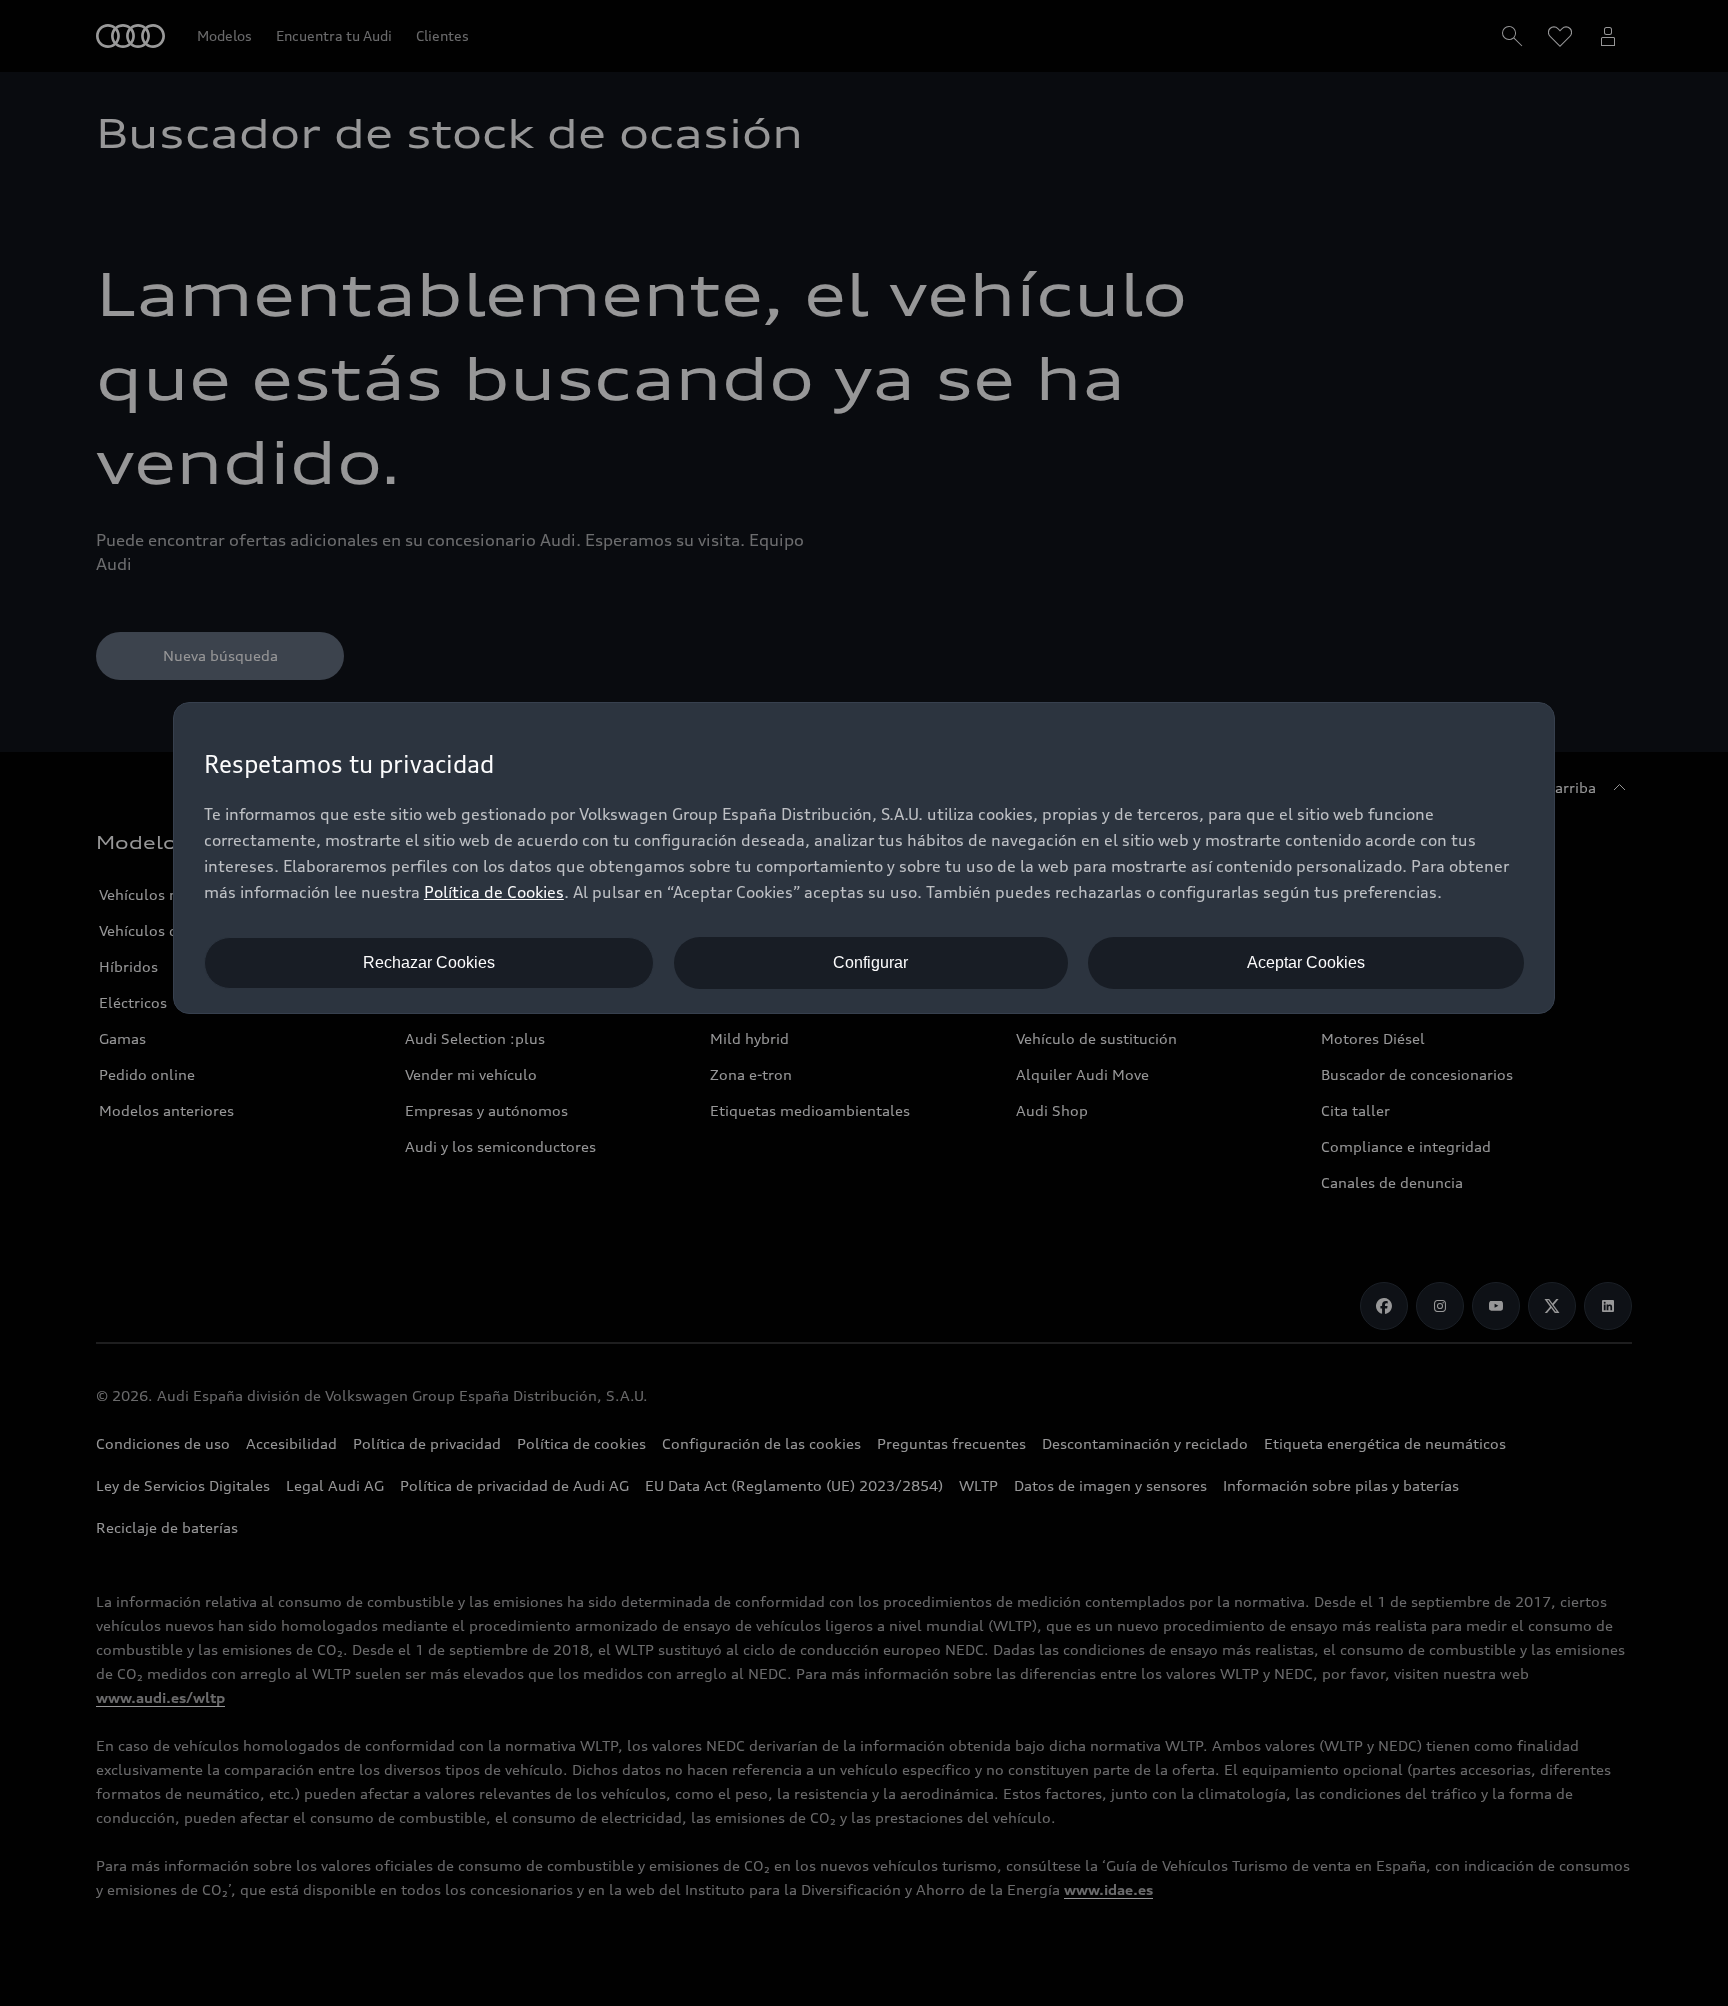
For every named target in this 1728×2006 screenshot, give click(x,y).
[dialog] (864, 858)
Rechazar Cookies (429, 962)
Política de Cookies (494, 892)
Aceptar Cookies (1306, 962)
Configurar (870, 962)
